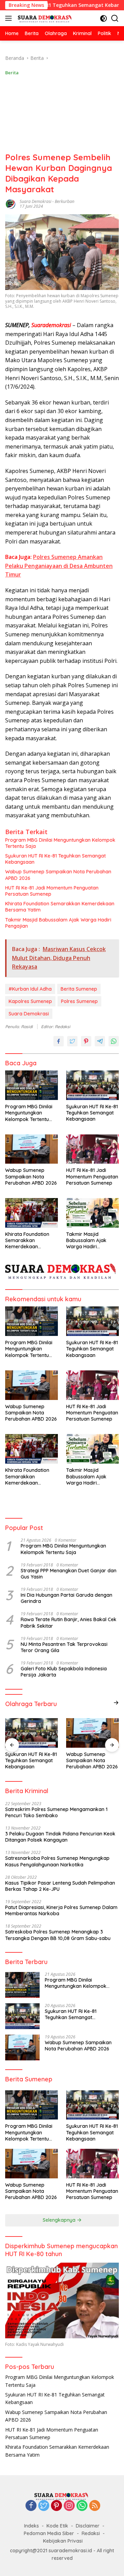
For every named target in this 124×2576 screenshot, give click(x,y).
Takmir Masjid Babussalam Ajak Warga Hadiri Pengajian (58, 923)
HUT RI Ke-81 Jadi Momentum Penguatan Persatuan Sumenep (52, 891)
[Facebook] (31, 2506)
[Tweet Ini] (72, 1041)
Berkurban (65, 201)
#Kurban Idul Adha (30, 989)
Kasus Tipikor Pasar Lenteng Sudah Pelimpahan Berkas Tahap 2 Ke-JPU (60, 1886)
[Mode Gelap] (104, 18)
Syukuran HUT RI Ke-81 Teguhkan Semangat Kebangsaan (55, 859)
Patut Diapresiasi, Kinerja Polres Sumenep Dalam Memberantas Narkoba (61, 1910)
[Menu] (10, 18)
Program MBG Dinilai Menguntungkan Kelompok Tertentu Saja (60, 843)
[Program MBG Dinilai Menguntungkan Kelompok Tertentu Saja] (32, 1085)
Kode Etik (57, 2526)
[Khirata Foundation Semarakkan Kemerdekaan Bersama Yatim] (32, 1213)
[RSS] (95, 2506)
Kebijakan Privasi (63, 2541)
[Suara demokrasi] (45, 18)
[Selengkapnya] (116, 1703)
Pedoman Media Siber (49, 2533)
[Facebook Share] (59, 1041)
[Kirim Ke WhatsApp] (114, 1041)
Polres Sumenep (79, 1001)
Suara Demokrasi (35, 201)
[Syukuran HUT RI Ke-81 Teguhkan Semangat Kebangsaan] (92, 1085)
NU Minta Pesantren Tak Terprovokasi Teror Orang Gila (64, 1647)
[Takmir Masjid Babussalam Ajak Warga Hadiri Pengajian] (92, 1213)
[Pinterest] (56, 2506)
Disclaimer (88, 2526)
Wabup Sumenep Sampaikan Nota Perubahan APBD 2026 (58, 875)
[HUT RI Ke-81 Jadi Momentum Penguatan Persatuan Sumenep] (92, 1149)
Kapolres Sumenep (30, 1001)
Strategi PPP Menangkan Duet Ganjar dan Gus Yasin (69, 1574)
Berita (12, 73)
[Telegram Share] (100, 1041)
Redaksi (91, 2533)
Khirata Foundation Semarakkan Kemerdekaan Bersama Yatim (60, 907)
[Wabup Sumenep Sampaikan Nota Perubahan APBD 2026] (32, 1149)
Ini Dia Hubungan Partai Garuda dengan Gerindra (66, 1598)
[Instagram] (69, 2506)
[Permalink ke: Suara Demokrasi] (11, 203)
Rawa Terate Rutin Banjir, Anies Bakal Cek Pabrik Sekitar (69, 1623)
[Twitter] (44, 2506)
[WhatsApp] (82, 2506)
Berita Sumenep (79, 989)
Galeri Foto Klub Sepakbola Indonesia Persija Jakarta (64, 1672)
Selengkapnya (60, 2220)
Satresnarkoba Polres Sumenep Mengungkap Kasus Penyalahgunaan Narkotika (57, 1861)
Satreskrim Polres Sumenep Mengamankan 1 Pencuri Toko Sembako (56, 1812)
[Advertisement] (62, 114)
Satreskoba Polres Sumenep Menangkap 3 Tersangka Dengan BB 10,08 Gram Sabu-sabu (58, 1935)
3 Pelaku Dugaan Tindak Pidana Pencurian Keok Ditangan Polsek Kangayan (60, 1837)
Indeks (32, 2526)
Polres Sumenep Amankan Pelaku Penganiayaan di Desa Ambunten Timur (59, 566)
